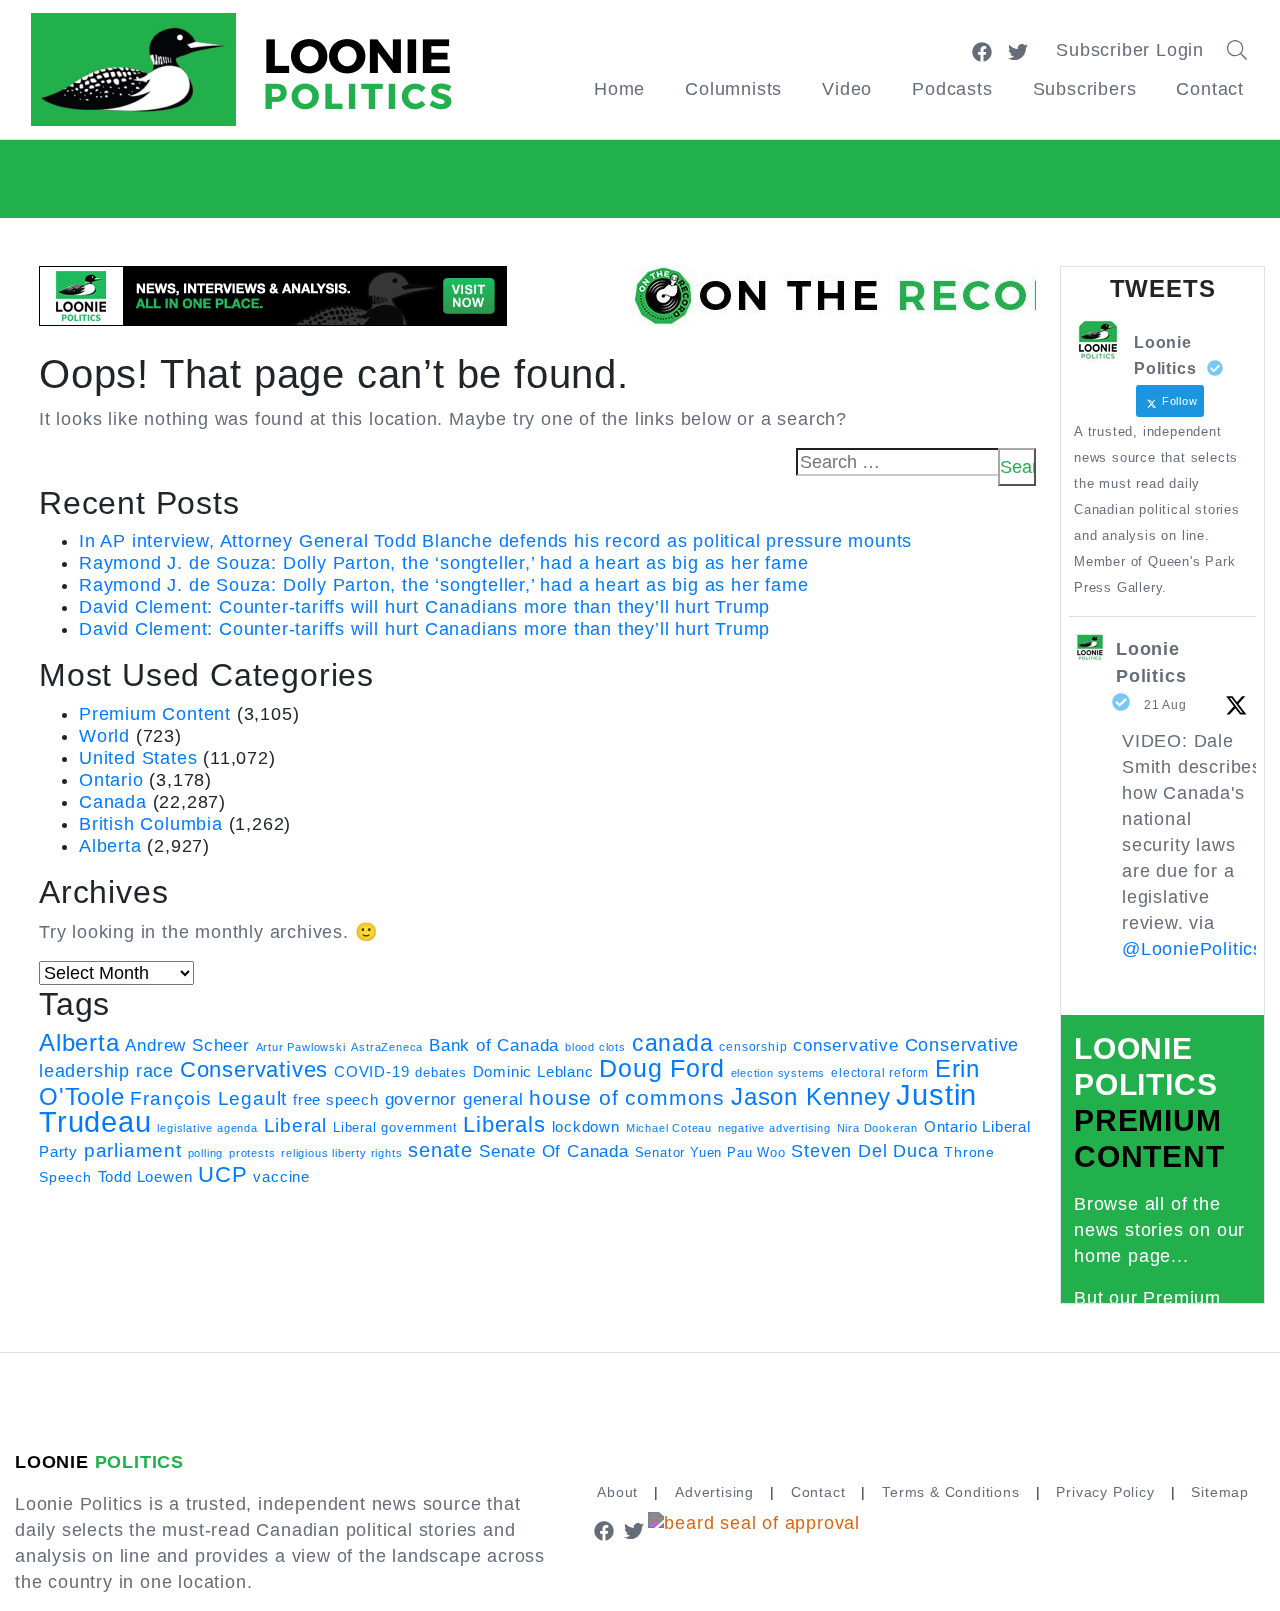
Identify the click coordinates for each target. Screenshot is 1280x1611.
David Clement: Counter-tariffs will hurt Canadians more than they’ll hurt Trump (424, 607)
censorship (753, 1047)
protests (252, 1153)
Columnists (733, 89)
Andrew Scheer (187, 1045)
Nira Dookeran (877, 1128)
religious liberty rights (341, 1153)
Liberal (296, 1125)
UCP (222, 1174)
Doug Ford (661, 1068)
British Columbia (151, 824)
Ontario (111, 780)
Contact (1210, 89)
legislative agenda (207, 1128)
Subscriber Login (1130, 50)
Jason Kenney (811, 1097)
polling (206, 1153)
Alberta (110, 846)
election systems (778, 1073)
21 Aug (1165, 705)
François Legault (208, 1098)
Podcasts (952, 89)
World (104, 736)
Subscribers (1085, 89)
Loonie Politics (1151, 662)
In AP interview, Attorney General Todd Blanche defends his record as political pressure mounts (495, 541)
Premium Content (155, 714)
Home (619, 89)
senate (440, 1150)
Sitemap (1220, 1492)
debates (441, 1072)
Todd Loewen (145, 1177)
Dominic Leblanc (533, 1071)
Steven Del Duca (864, 1151)
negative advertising (774, 1128)
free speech (336, 1100)
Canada (113, 802)
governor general (454, 1099)
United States (138, 758)
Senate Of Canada (554, 1151)
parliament (133, 1150)
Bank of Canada (494, 1045)
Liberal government (395, 1127)
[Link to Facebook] (982, 50)
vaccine (281, 1176)
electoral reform (880, 1073)
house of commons (627, 1097)
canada (673, 1043)
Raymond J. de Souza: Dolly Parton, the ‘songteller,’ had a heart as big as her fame (443, 563)
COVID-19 (371, 1072)
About (617, 1492)
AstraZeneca (387, 1047)
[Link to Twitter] (1018, 50)
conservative (846, 1045)
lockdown (586, 1127)
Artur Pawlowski (301, 1047)
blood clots (595, 1047)
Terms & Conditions (950, 1492)
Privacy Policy (1105, 1492)
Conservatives (254, 1069)
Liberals (504, 1124)
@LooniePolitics (1192, 949)
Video (847, 89)
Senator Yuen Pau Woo (710, 1152)
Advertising (714, 1492)
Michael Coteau (669, 1128)
